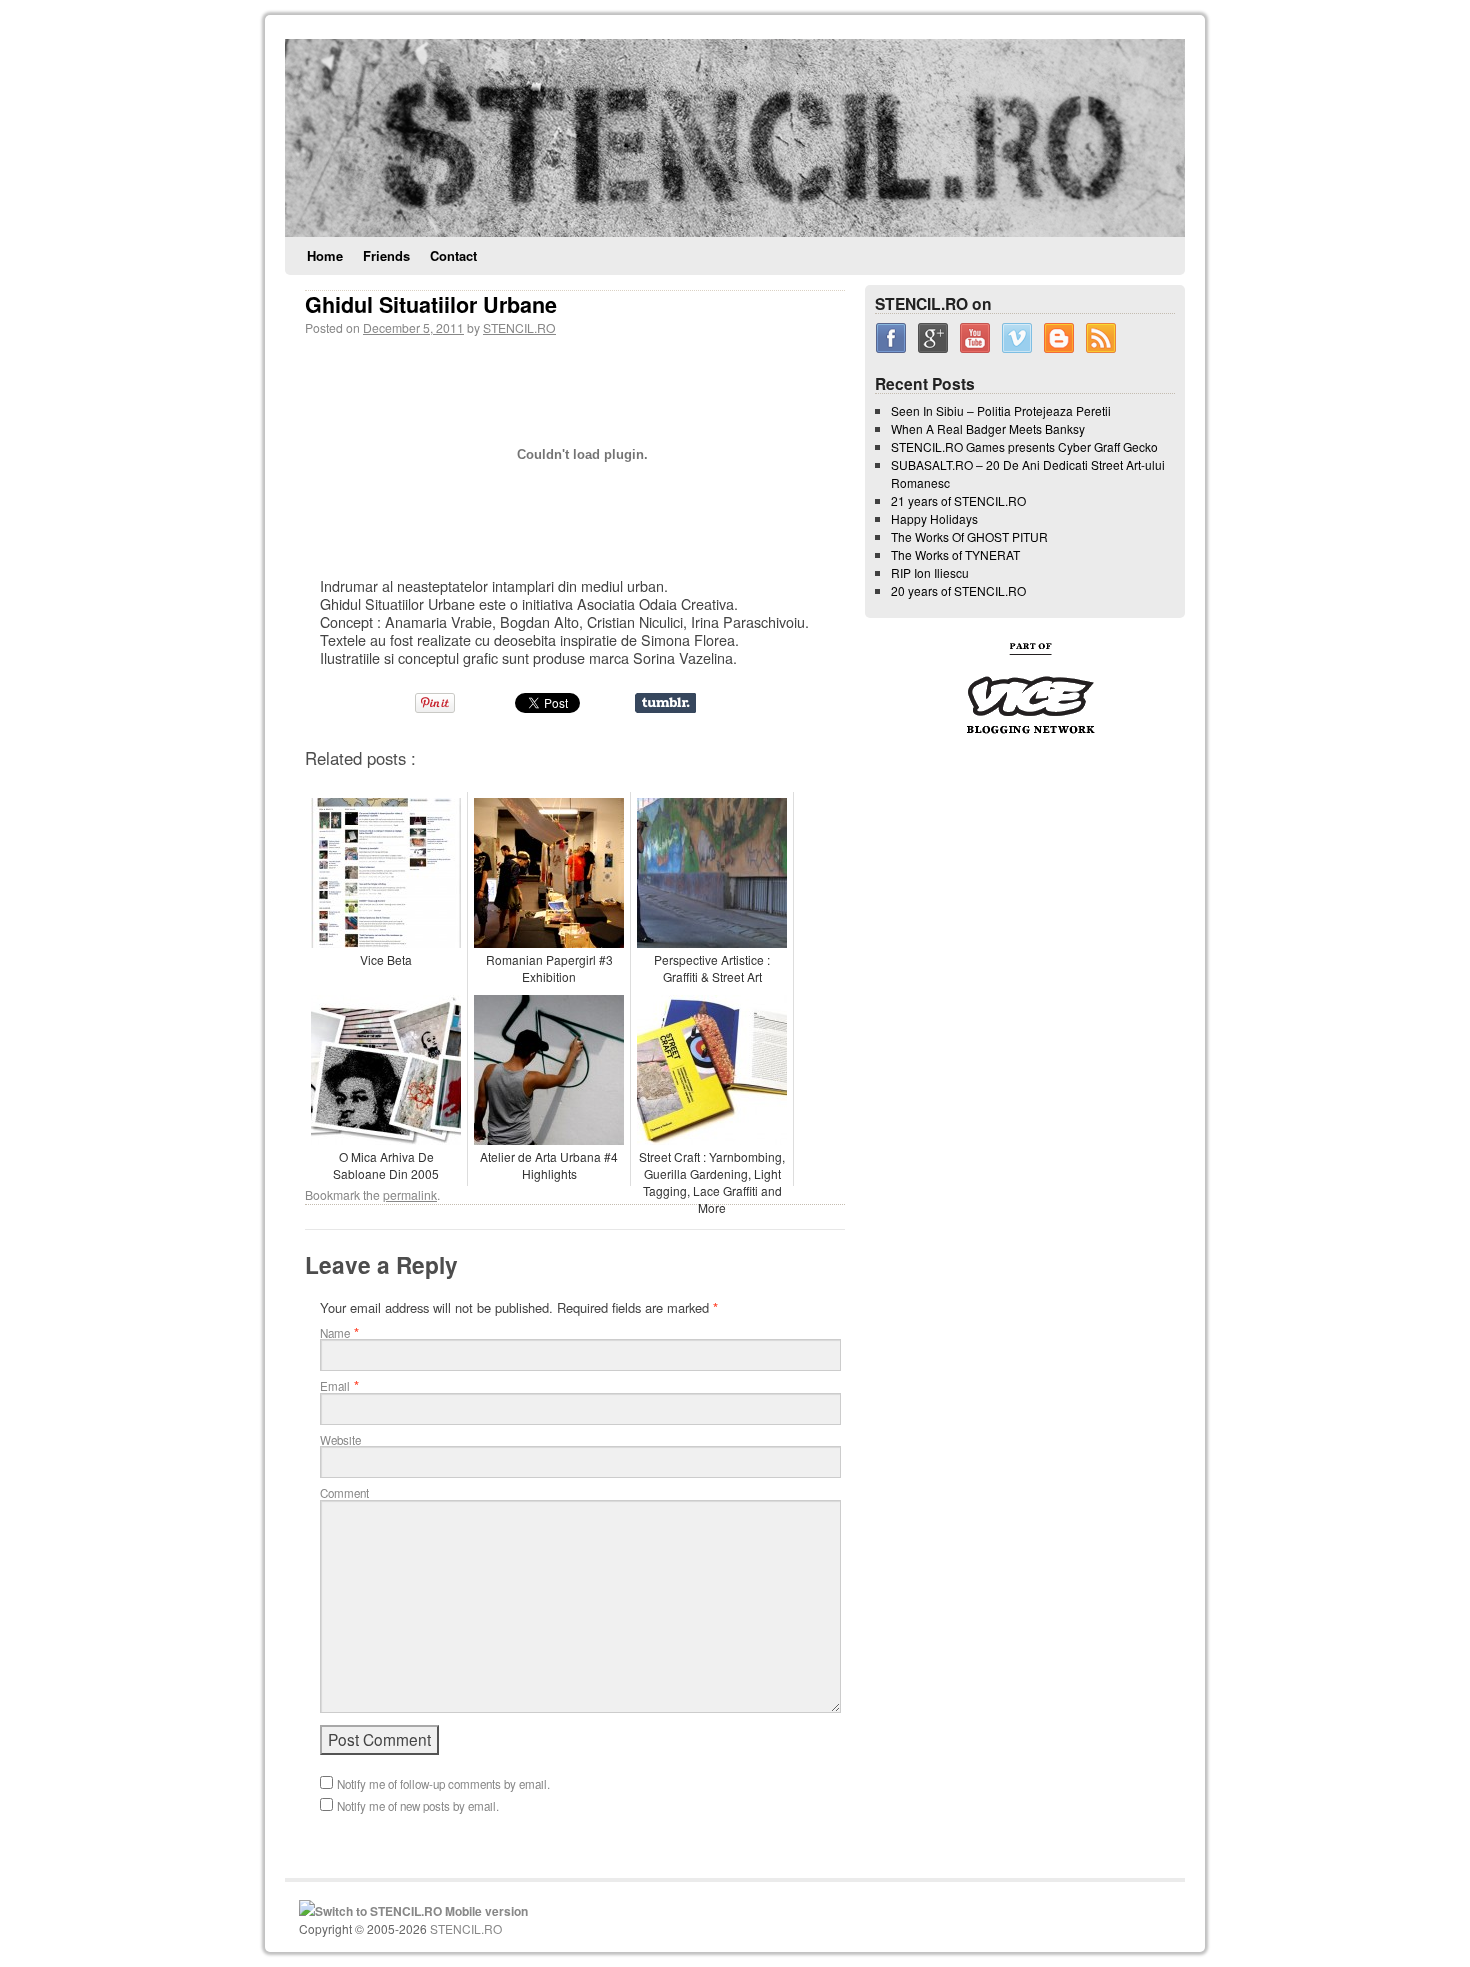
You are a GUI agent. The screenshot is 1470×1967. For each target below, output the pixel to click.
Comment (344, 1493)
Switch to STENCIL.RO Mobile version (421, 1911)
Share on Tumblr (665, 703)
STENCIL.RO (519, 327)
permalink (410, 1194)
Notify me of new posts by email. (418, 1806)
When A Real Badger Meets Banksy (988, 428)
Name (335, 1333)
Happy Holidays (934, 518)
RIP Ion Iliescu (930, 572)
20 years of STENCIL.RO (958, 590)
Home (325, 255)
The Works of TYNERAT (955, 554)
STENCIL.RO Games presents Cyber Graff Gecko (1024, 446)
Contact (453, 255)
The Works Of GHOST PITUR (969, 536)
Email (335, 1386)
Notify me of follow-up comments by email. (443, 1784)
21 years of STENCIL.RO (958, 500)
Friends (386, 255)
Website (340, 1440)
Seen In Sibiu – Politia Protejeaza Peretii (1001, 410)
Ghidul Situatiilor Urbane (431, 304)
